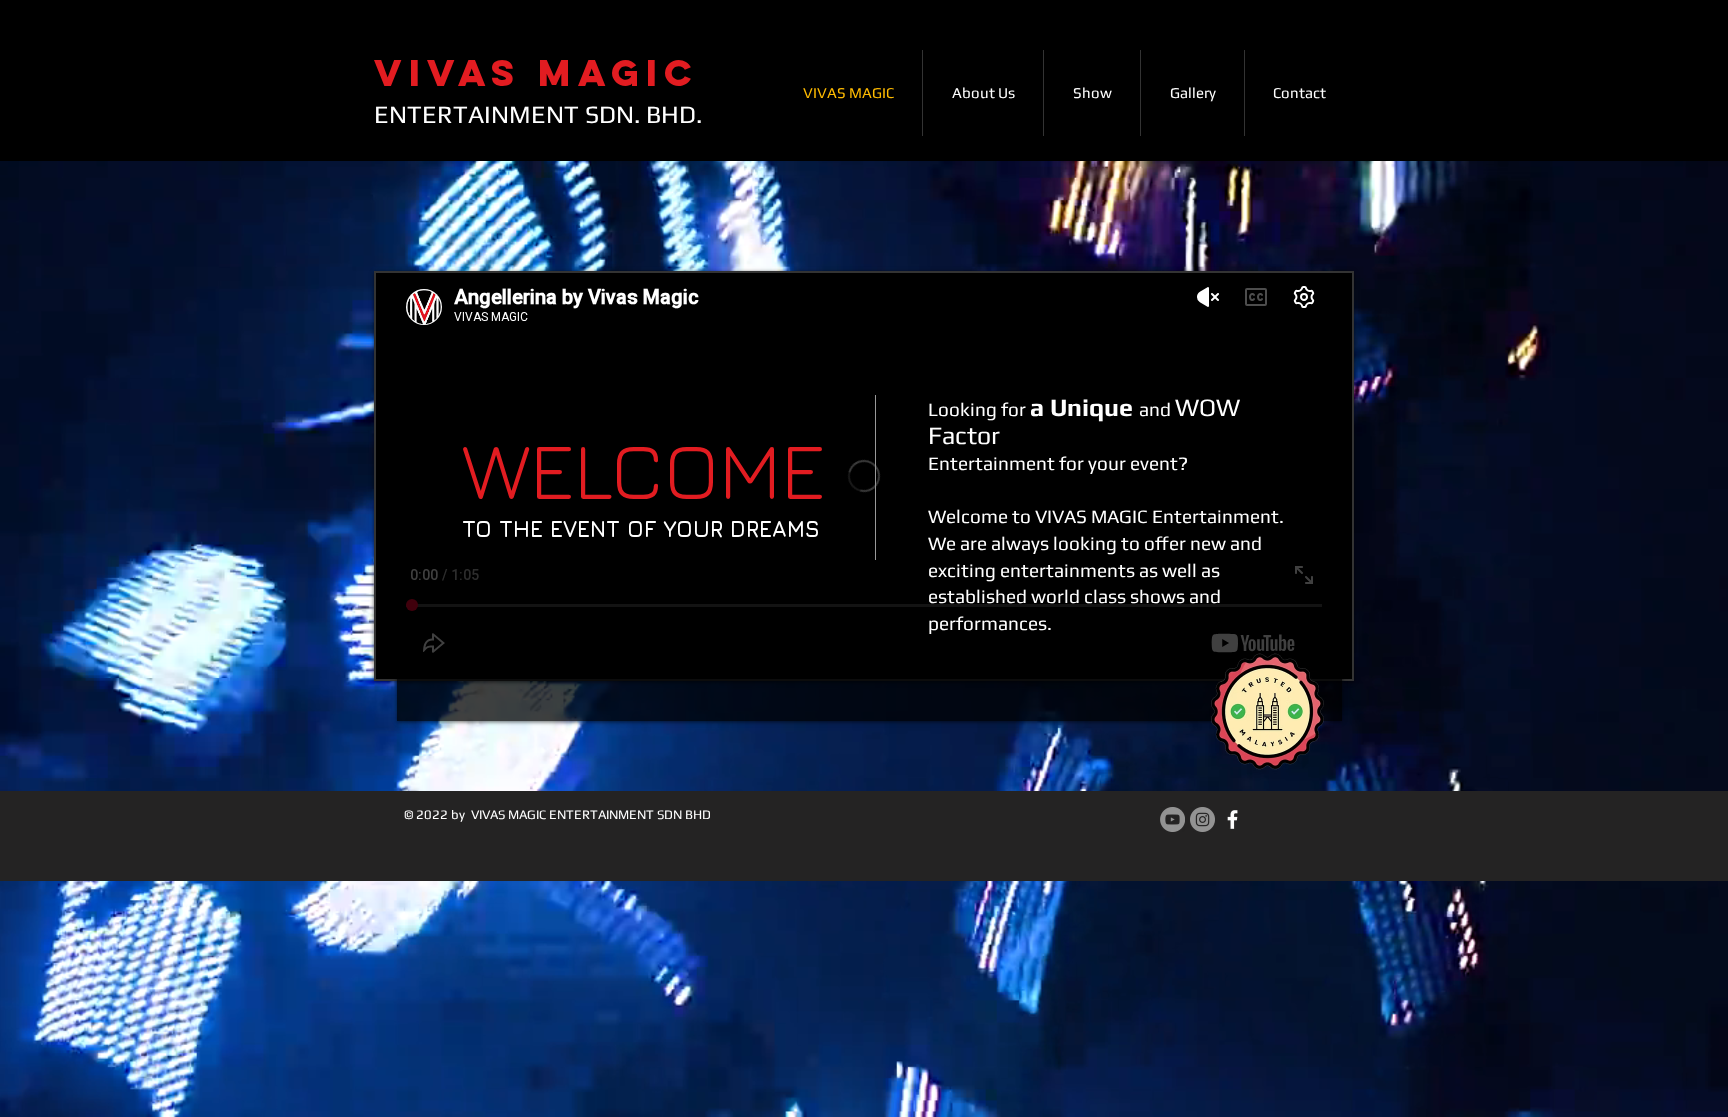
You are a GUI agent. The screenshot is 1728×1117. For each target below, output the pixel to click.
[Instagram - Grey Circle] (1202, 819)
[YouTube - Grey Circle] (1172, 819)
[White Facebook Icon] (1232, 819)
